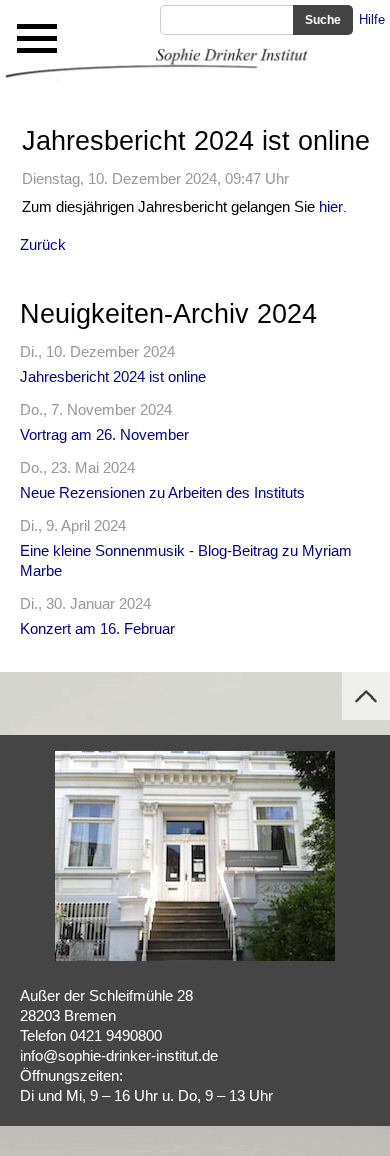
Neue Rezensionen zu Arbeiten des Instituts (162, 492)
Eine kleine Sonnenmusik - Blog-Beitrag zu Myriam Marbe (186, 560)
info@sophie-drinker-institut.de (119, 1055)
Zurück (43, 244)
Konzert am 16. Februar (97, 628)
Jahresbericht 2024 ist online (113, 376)
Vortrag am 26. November (104, 434)
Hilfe (372, 19)
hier (331, 206)
